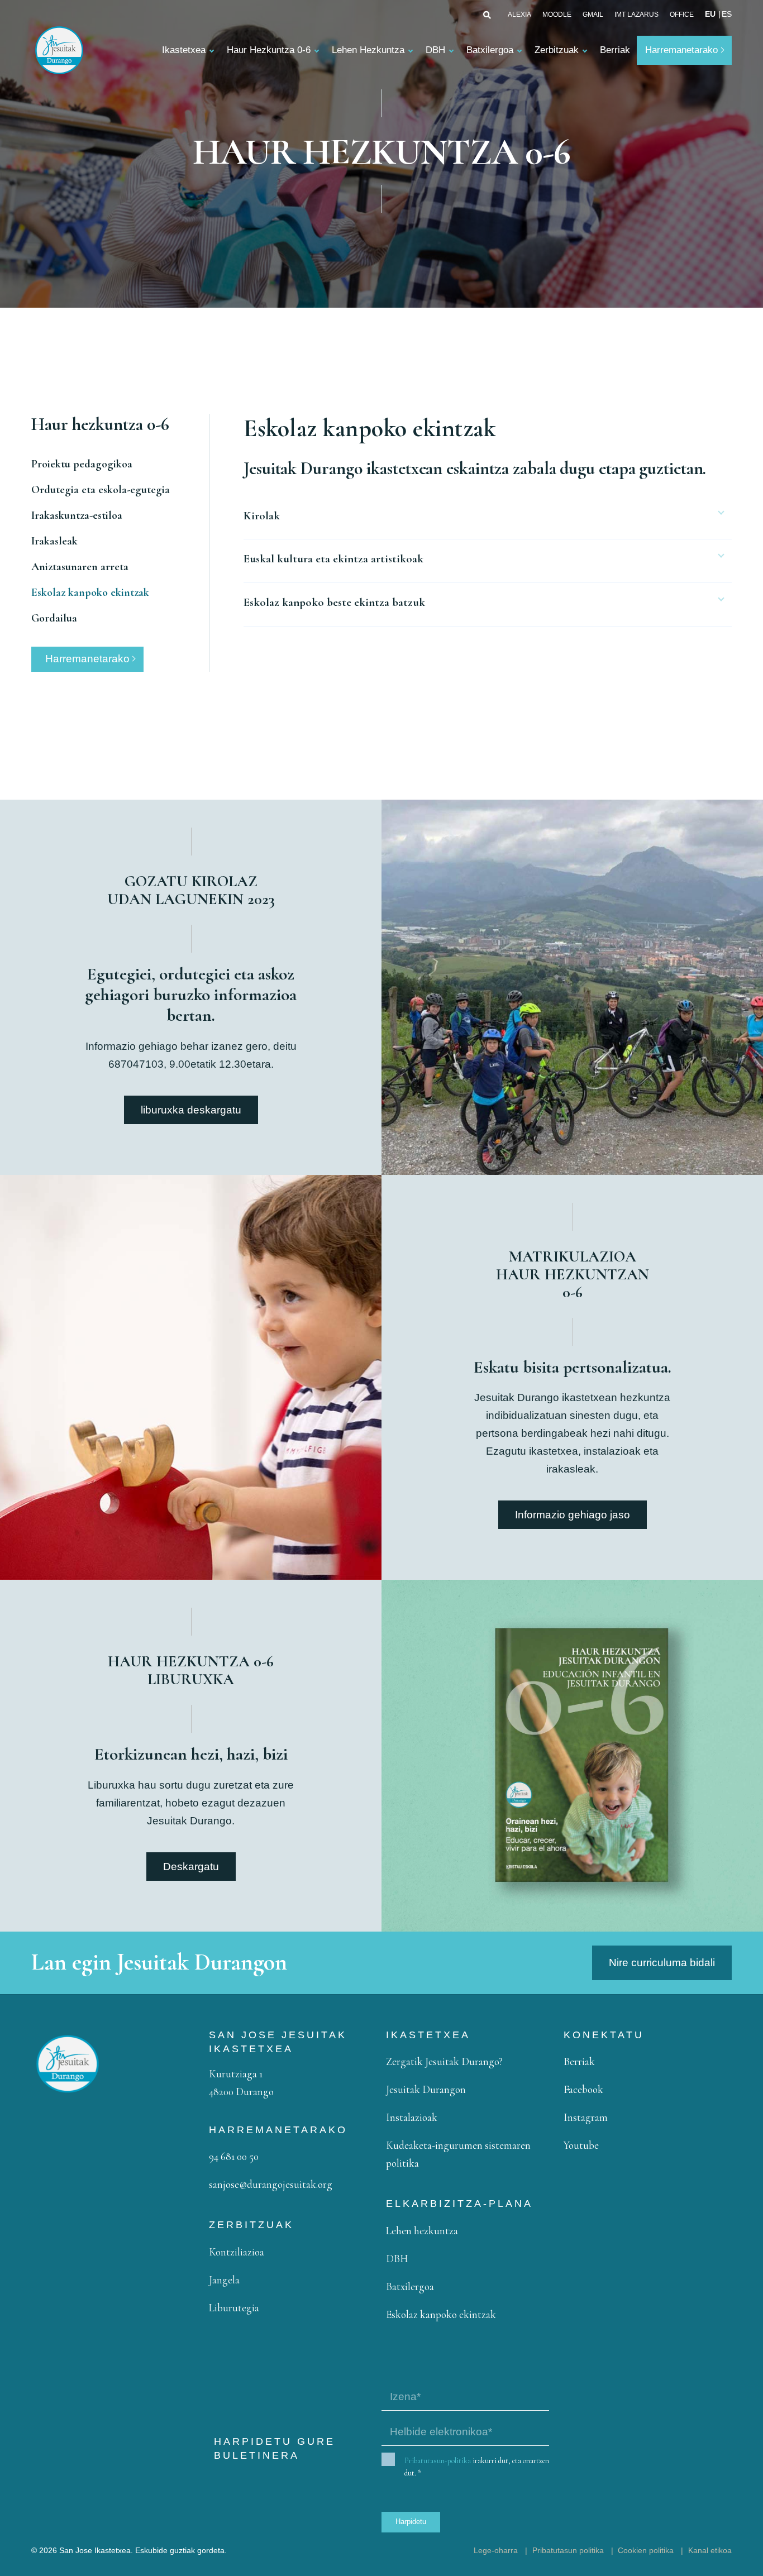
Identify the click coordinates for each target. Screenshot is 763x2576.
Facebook (583, 2089)
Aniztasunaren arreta (80, 567)
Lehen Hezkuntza (368, 50)
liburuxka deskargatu (191, 1110)
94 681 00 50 (234, 2156)
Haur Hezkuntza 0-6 (269, 50)
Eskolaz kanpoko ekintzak (90, 592)
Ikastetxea (184, 50)
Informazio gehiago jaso (573, 1515)
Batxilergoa (490, 50)
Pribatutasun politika (568, 2550)
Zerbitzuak (557, 50)
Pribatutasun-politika (438, 2461)
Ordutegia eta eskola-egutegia (101, 490)
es (727, 14)
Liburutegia (234, 2308)
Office (682, 15)
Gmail (593, 15)
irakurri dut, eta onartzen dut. (477, 2467)
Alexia (519, 15)
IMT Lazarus (636, 15)
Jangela (224, 2280)
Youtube (581, 2145)
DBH (435, 50)
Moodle (557, 15)
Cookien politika (646, 2550)
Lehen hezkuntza (422, 2231)
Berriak (615, 50)
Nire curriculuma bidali (662, 1963)
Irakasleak (54, 541)
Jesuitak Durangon (426, 2089)
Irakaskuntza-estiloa (77, 515)
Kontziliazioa (237, 2252)
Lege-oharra (496, 2550)
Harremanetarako (681, 50)
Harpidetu (411, 2522)
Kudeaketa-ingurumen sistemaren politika (458, 2154)
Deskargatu (191, 1867)
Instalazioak (412, 2117)
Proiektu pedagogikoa (82, 464)
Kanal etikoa (710, 2550)
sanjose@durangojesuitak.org (271, 2184)
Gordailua (54, 618)
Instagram (586, 2117)
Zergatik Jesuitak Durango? (444, 2061)
